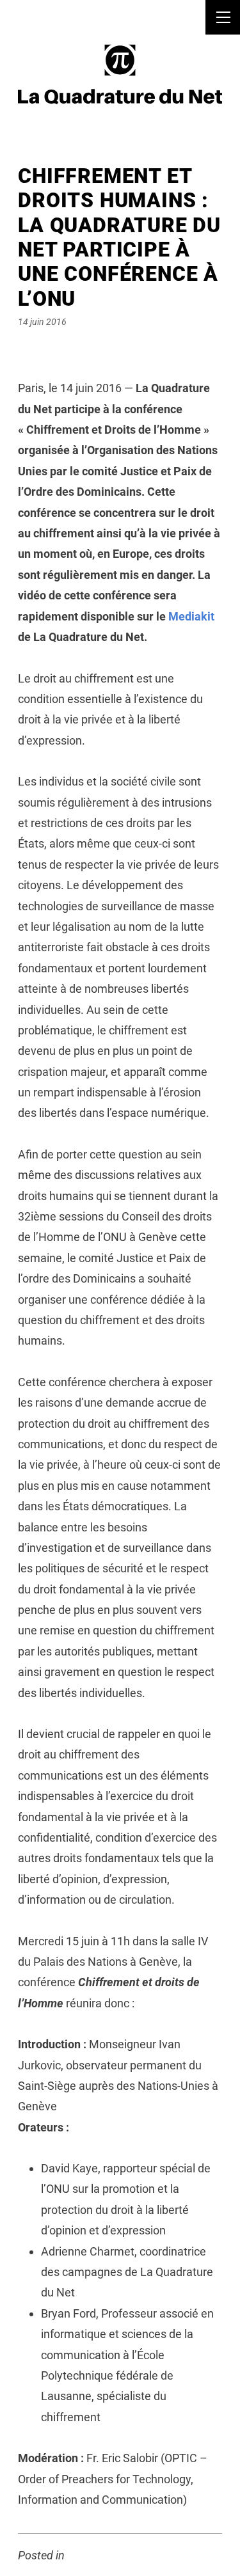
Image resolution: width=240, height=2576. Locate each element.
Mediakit (191, 616)
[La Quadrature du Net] (120, 73)
